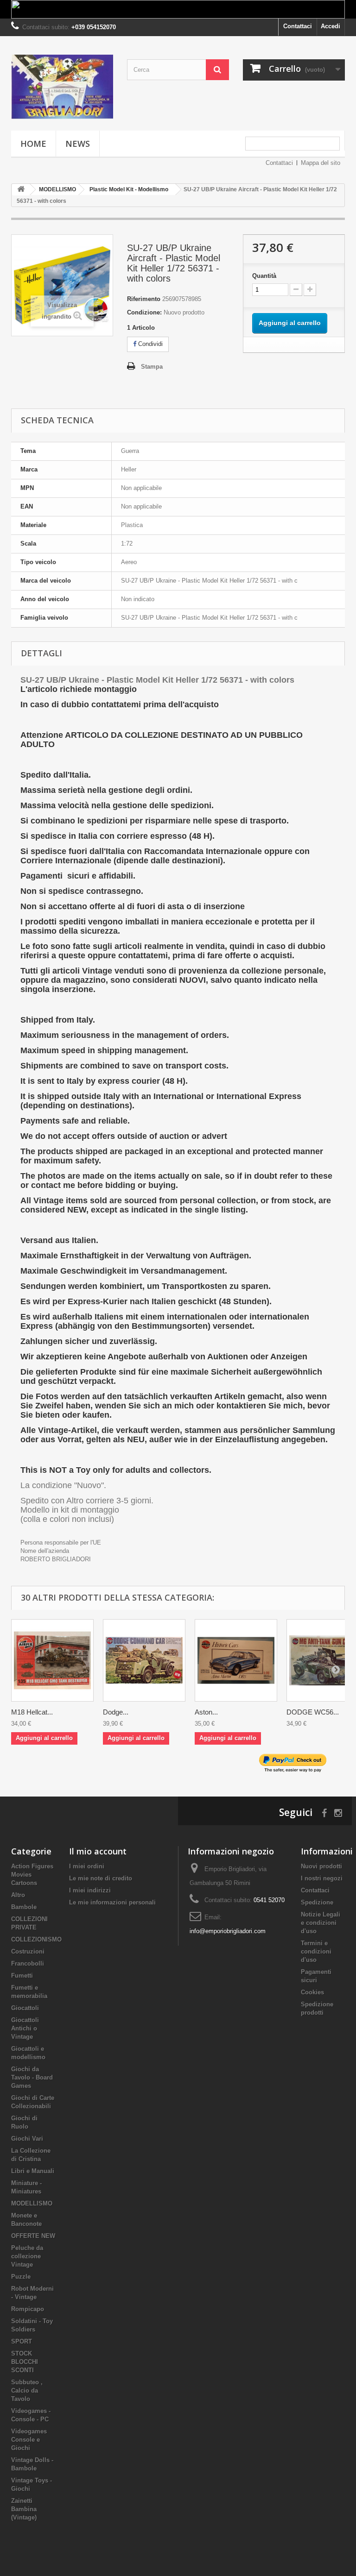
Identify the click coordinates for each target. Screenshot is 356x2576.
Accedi (331, 26)
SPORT (22, 2341)
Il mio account (98, 1851)
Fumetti (22, 1976)
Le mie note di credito (101, 1878)
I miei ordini (87, 1866)
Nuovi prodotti (321, 1866)
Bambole (24, 1907)
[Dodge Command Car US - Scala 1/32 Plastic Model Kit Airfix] (144, 1660)
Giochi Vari (27, 2139)
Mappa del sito (321, 163)
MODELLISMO (32, 2203)
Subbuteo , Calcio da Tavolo (27, 2391)
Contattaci (298, 26)
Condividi (149, 344)
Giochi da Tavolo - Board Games (32, 2077)
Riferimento (144, 299)
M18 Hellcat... (32, 1712)
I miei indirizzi (90, 1890)
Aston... (206, 1712)
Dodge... (116, 1712)
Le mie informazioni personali (112, 1902)
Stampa (152, 367)
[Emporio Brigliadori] (62, 87)
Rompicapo (28, 2309)
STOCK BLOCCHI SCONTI (25, 2362)
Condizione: (144, 312)
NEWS (78, 144)
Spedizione (317, 1902)
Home (33, 144)
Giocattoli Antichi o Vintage (25, 2028)
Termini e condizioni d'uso (316, 1951)
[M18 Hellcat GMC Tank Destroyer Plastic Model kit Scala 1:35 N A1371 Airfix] (52, 1660)
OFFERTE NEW (33, 2236)
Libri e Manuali (33, 2171)
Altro (18, 1895)
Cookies (312, 1992)
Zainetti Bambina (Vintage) (24, 2509)
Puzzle (21, 2277)
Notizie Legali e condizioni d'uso (321, 1923)
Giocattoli (25, 2008)
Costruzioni (28, 1951)
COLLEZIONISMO (36, 1939)
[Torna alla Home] (21, 190)
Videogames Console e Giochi (29, 2440)
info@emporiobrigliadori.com (228, 1931)
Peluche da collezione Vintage (27, 2256)
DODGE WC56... (313, 1712)
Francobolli (28, 1963)
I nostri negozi (322, 1878)
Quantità (264, 276)
